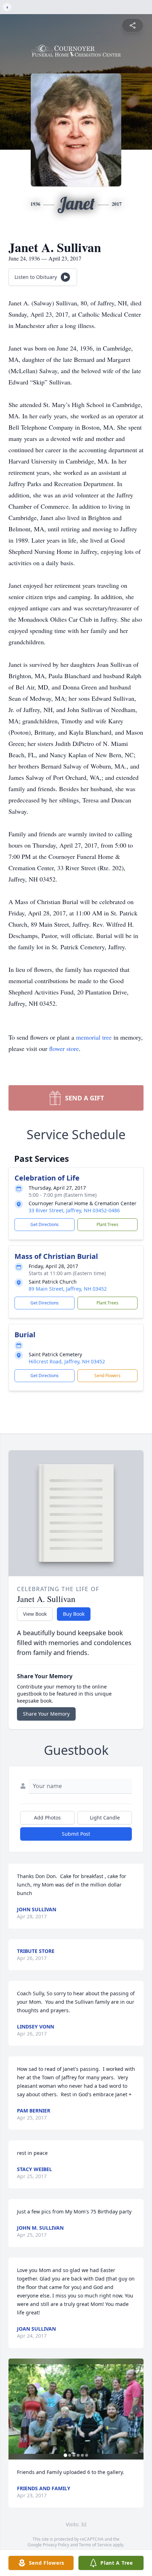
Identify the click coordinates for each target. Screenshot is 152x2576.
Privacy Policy (56, 2545)
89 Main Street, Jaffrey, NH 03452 (68, 1289)
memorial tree (94, 1037)
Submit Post (76, 1834)
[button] (76, 2409)
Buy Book (74, 1614)
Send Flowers (107, 1376)
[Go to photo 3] (74, 2455)
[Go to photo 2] (70, 2455)
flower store (64, 1048)
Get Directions (45, 1224)
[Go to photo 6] (87, 2455)
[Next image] (136, 2409)
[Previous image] (16, 2409)
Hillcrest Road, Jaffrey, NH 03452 (67, 1361)
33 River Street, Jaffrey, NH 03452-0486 (74, 1210)
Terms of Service (95, 2545)
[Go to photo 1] (65, 2455)
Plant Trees (107, 1224)
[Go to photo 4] (78, 2455)
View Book (35, 1614)
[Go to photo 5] (82, 2455)
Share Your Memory (46, 1714)
